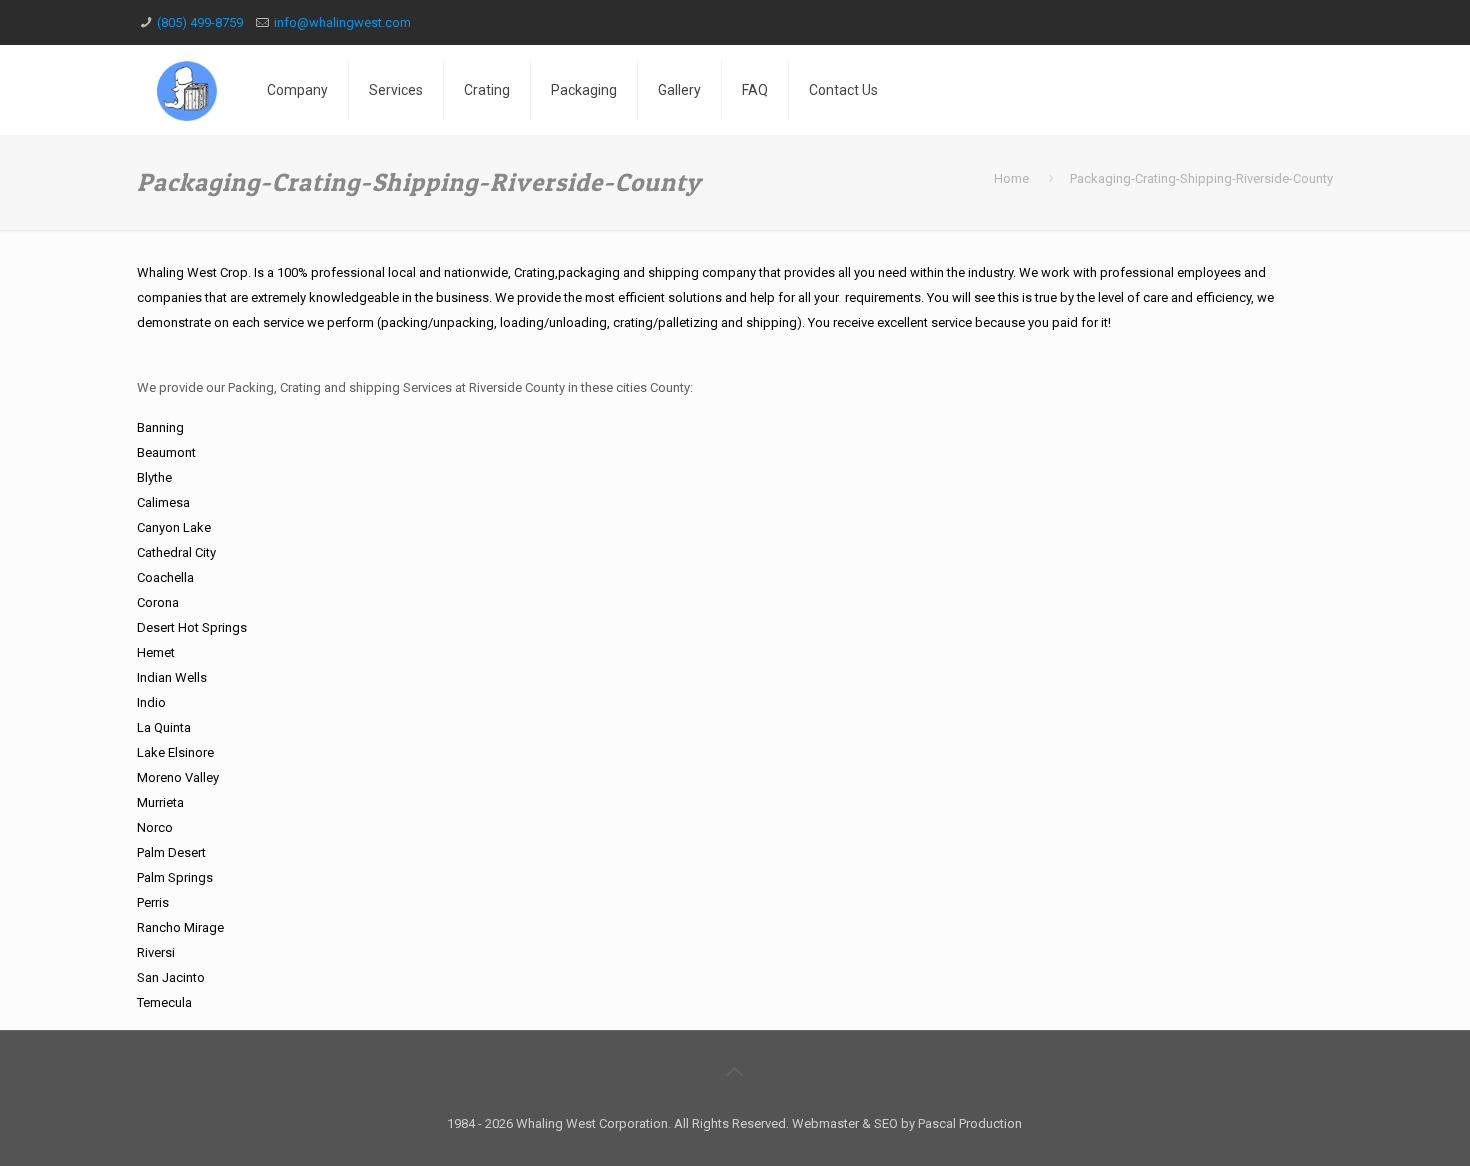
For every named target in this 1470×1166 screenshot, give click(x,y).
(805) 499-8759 (200, 22)
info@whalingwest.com (342, 22)
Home (1011, 178)
